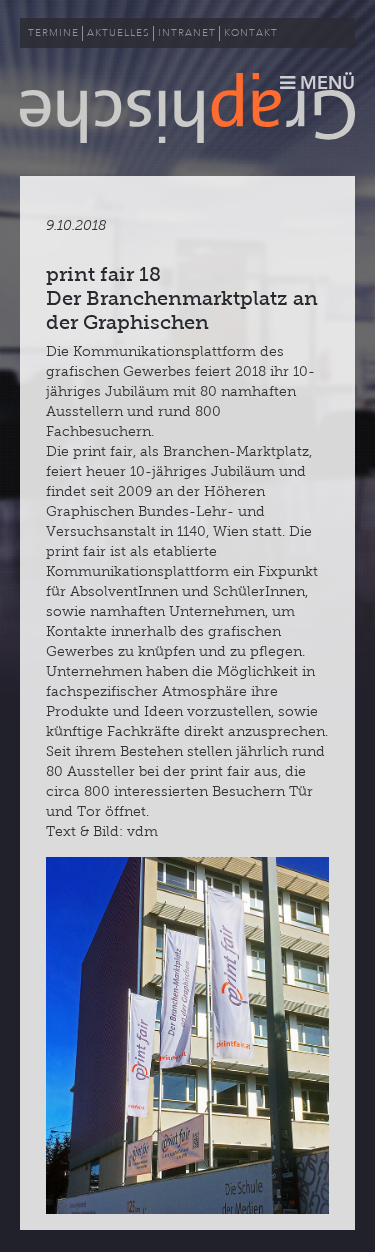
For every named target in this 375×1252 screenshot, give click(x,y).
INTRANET (187, 33)
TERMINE (53, 33)
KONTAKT (251, 33)
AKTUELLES (118, 33)
